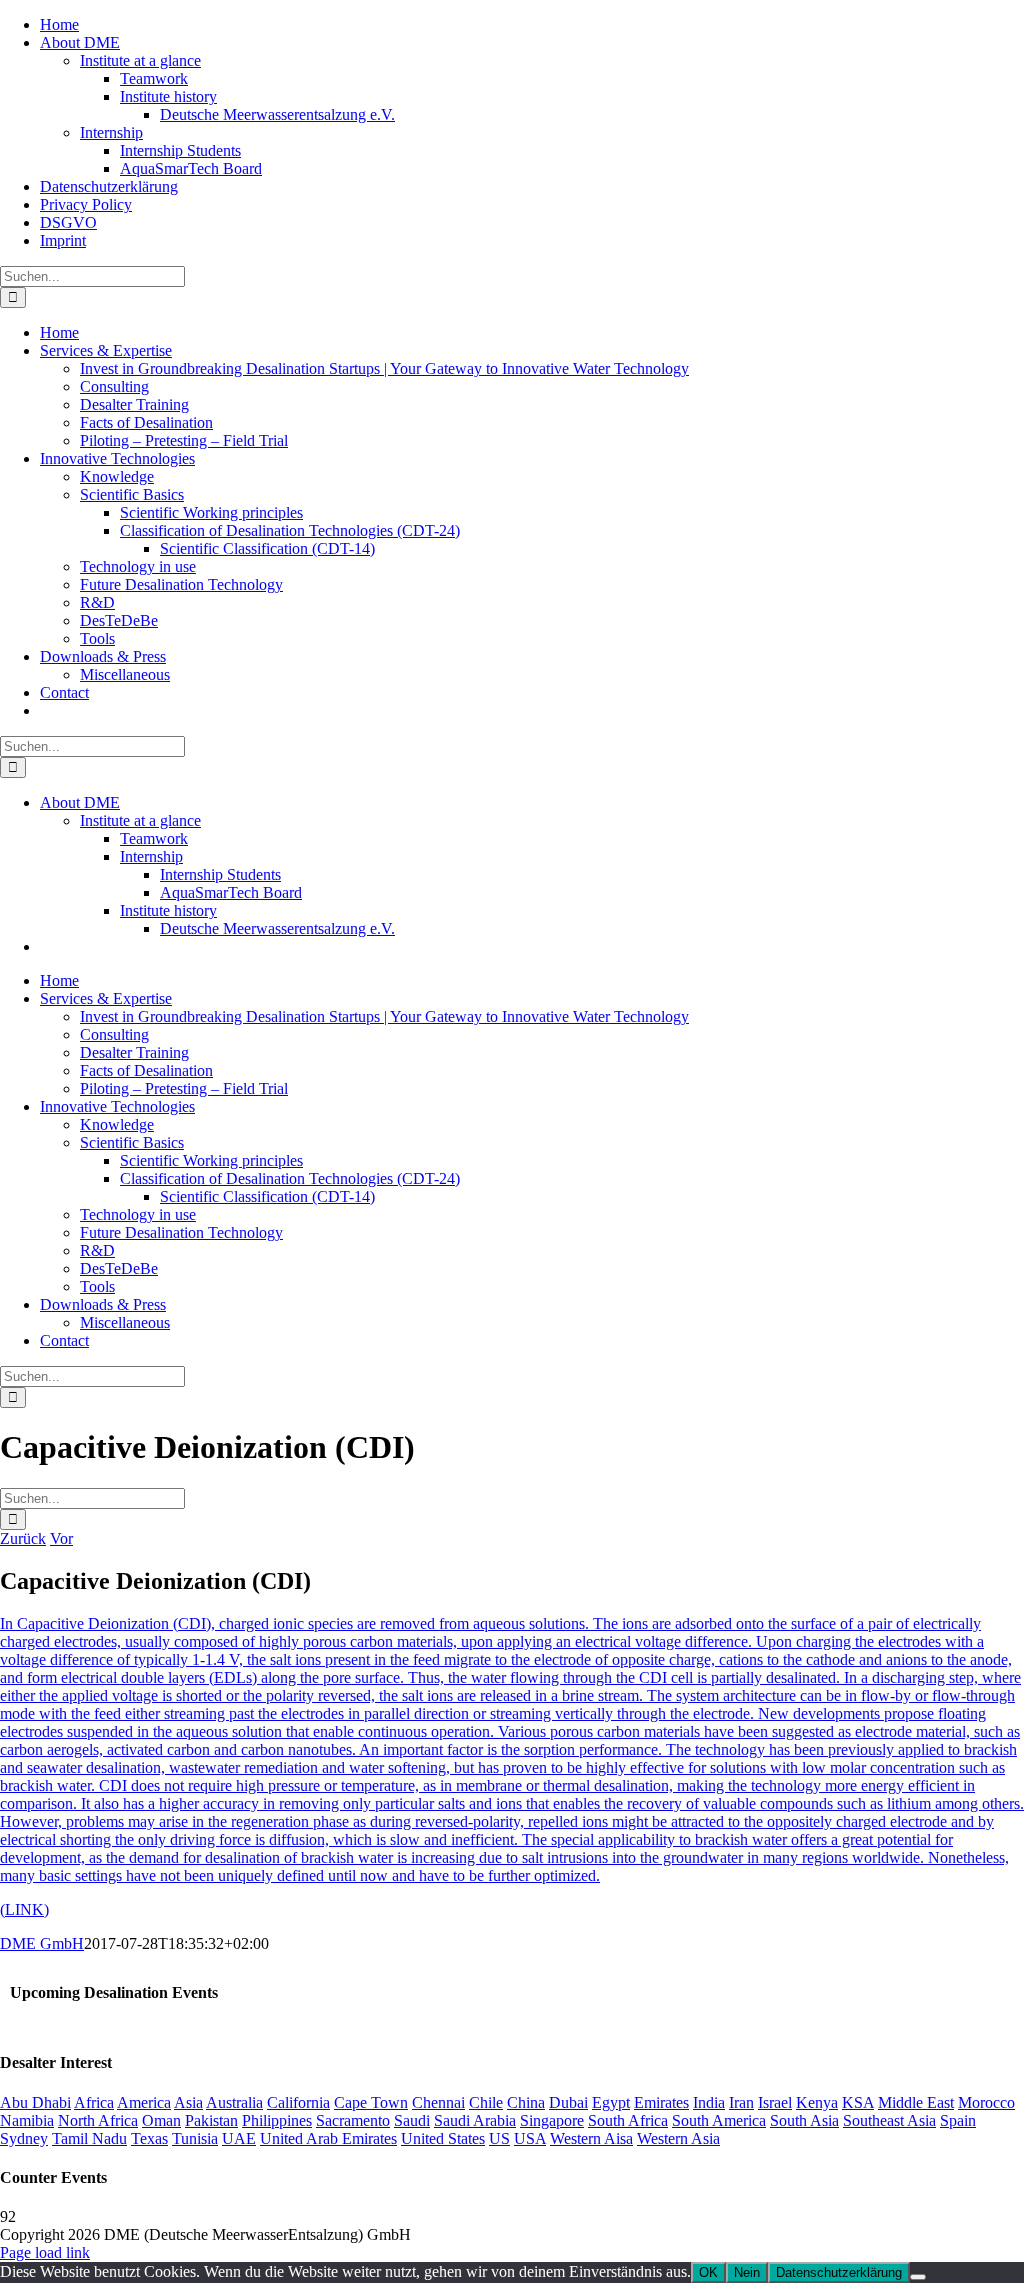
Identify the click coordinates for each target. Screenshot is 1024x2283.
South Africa (628, 2120)
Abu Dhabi (35, 2102)
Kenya (817, 2102)
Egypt (611, 2102)
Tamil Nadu (89, 2138)
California (298, 2102)
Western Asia (678, 2138)
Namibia (27, 2120)
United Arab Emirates (328, 2138)
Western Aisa (591, 2138)
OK (708, 2272)
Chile (486, 2102)
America (144, 2102)
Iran (741, 2102)
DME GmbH (42, 1943)
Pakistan (211, 2120)
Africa (94, 2102)
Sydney (24, 2138)
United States (443, 2138)
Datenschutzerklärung (839, 2272)
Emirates (661, 2102)
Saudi (412, 2120)
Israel (775, 2102)
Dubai (568, 2102)
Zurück (23, 1538)
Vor (61, 1538)
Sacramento (353, 2120)
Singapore (552, 2120)
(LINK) (24, 1909)
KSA (858, 2102)
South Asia (804, 2120)
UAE (239, 2138)
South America (719, 2120)
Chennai (438, 2102)
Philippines (277, 2120)
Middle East (916, 2102)
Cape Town (371, 2102)
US (499, 2138)
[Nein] (918, 2277)
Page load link (45, 2252)
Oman (161, 2120)
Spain (958, 2120)
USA (530, 2138)
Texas (149, 2138)
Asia (188, 2102)
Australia (234, 2102)
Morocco (986, 2102)
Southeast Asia (889, 2120)
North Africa (98, 2120)
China (526, 2102)
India (709, 2102)
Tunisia (195, 2138)
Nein (747, 2272)
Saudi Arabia (475, 2120)
